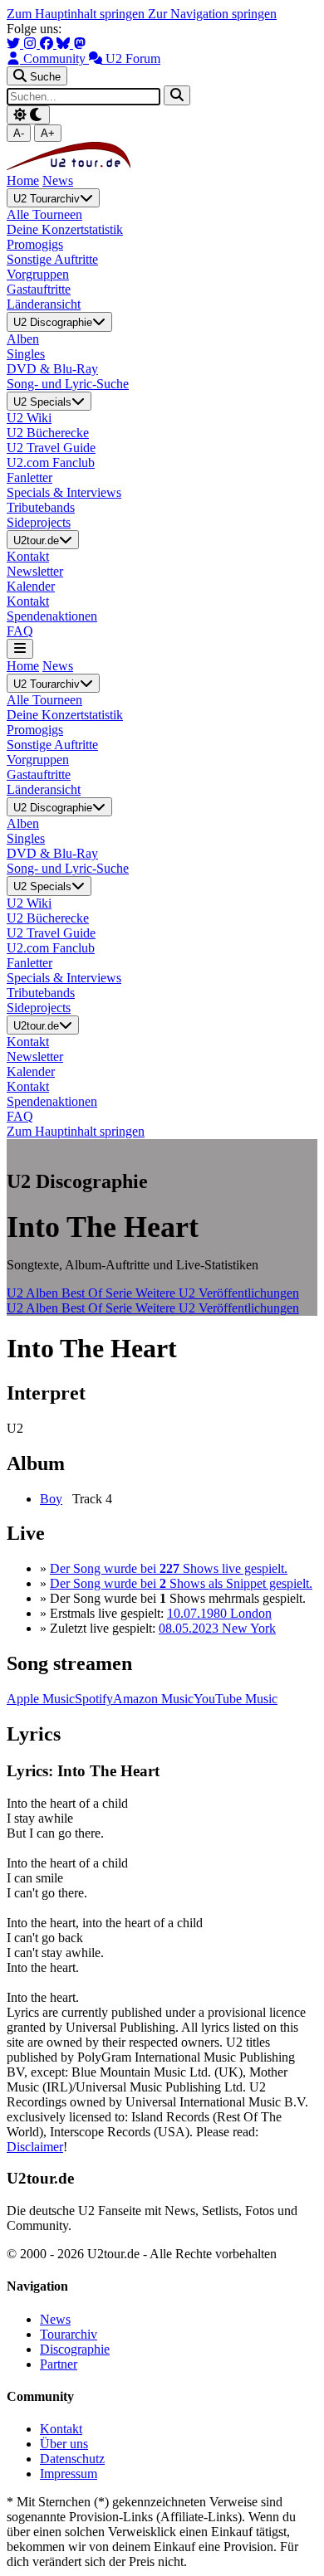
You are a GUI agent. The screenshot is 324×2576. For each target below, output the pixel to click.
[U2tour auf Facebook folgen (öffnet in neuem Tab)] (48, 44)
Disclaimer (35, 2147)
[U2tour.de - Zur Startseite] (69, 166)
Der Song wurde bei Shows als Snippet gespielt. (181, 1583)
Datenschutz (72, 2459)
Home (23, 180)
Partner (59, 2364)
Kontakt (61, 2429)
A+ (48, 133)
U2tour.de (36, 541)
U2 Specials (42, 402)
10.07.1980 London (219, 1613)
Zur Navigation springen (212, 14)
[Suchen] (177, 95)
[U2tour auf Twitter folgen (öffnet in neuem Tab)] (15, 44)
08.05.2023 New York (217, 1628)
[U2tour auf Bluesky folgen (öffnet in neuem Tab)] (65, 44)
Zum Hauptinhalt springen (77, 14)
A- (19, 133)
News (58, 180)
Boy (51, 1499)
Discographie (75, 2349)
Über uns (64, 2444)
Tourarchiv (69, 2334)
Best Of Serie (98, 1293)
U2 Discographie (53, 323)
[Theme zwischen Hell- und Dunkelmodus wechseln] (28, 115)
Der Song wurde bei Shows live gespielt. (169, 1568)
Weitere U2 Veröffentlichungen (217, 1293)
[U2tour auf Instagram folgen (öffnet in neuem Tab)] (32, 44)
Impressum (69, 2474)
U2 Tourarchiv (47, 199)
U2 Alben (34, 1293)
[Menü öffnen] (20, 648)
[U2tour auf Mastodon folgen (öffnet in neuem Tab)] (80, 44)
